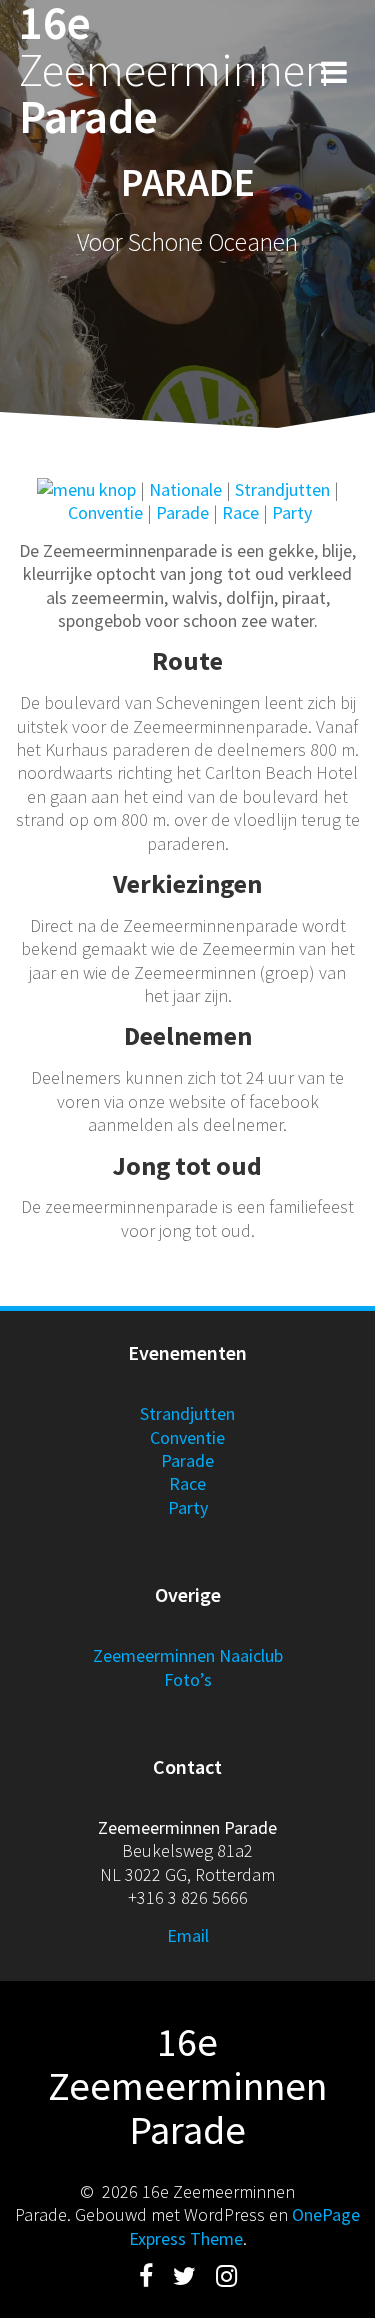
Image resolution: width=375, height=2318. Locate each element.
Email (188, 1935)
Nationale (185, 489)
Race (240, 512)
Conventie (105, 512)
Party (292, 512)
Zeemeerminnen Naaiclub (188, 1655)
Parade (182, 512)
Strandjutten (282, 489)
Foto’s (188, 1679)
